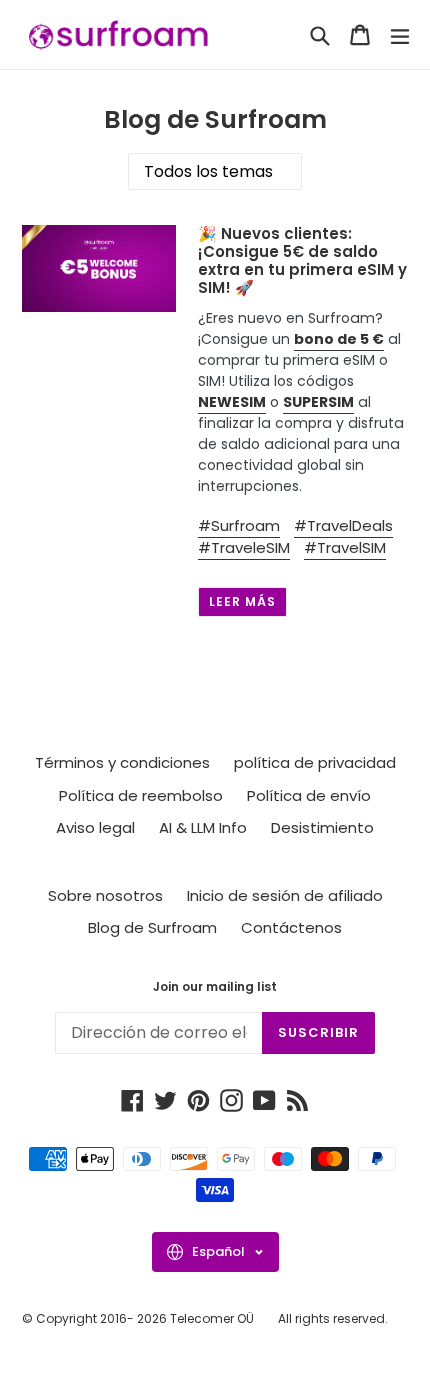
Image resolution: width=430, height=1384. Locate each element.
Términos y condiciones (122, 762)
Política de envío (309, 795)
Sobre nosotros (105, 895)
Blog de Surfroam (152, 927)
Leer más (242, 601)
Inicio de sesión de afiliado (285, 895)
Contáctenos (291, 927)
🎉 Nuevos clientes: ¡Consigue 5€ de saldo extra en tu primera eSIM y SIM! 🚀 (302, 260)
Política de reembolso (141, 795)
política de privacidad (315, 762)
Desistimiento (322, 827)
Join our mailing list (215, 987)
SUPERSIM (318, 402)
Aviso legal (95, 827)
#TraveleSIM (244, 547)
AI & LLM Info (203, 827)
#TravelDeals (343, 525)
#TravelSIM (345, 547)
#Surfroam (239, 525)
